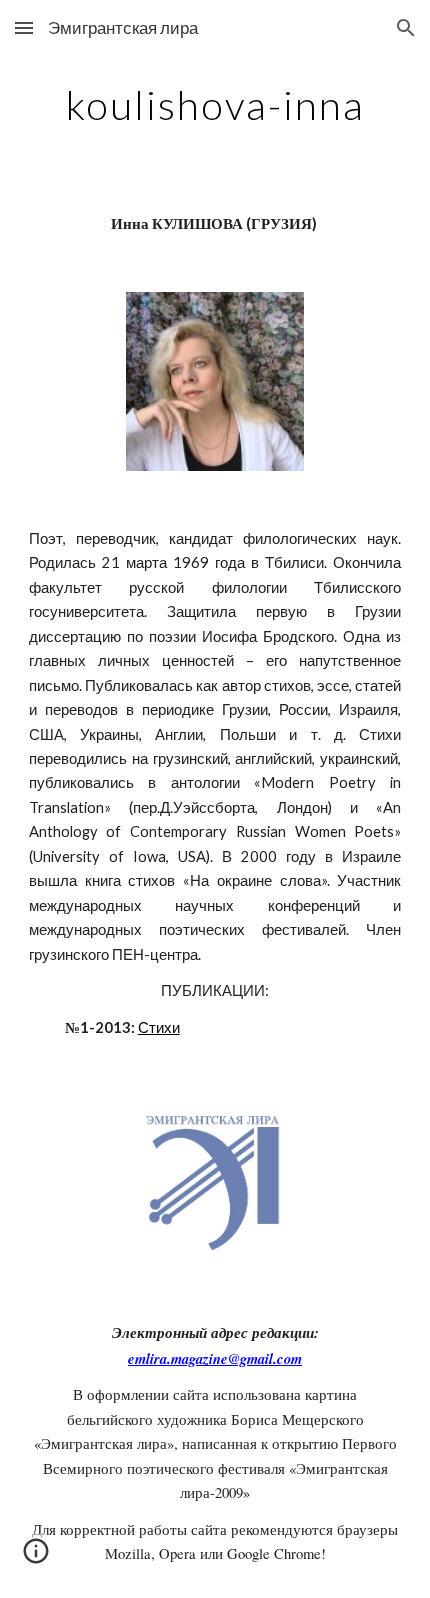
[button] (24, 27)
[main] (215, 105)
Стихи (159, 1027)
